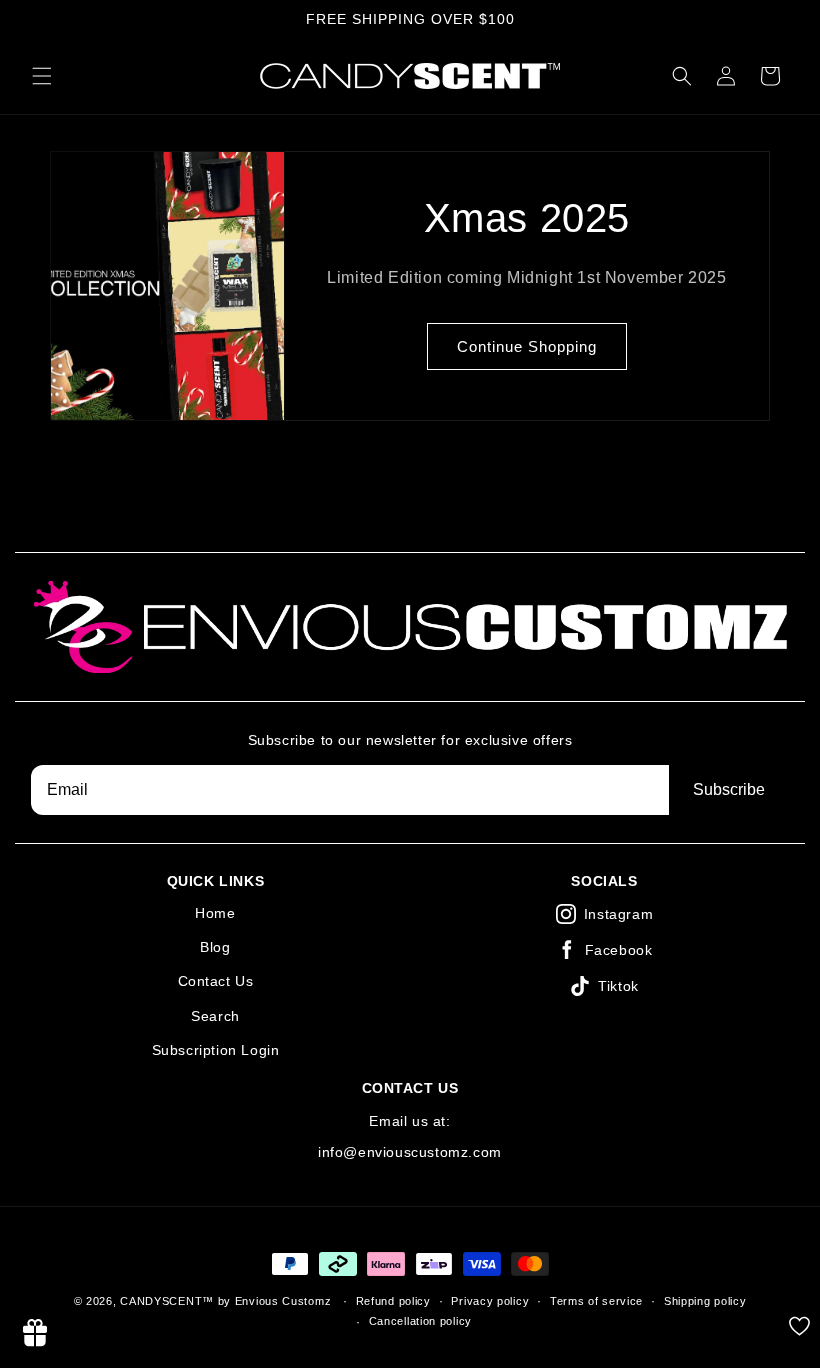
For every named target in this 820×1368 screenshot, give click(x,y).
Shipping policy (705, 1301)
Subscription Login (216, 1050)
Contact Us (216, 981)
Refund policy (393, 1301)
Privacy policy (490, 1301)
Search (215, 1016)
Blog (215, 947)
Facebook (619, 950)
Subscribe (729, 789)
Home (215, 913)
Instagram (618, 914)
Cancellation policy (420, 1321)
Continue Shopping (527, 346)
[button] (42, 76)
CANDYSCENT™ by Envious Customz (227, 1301)
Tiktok (618, 986)
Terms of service (596, 1301)
